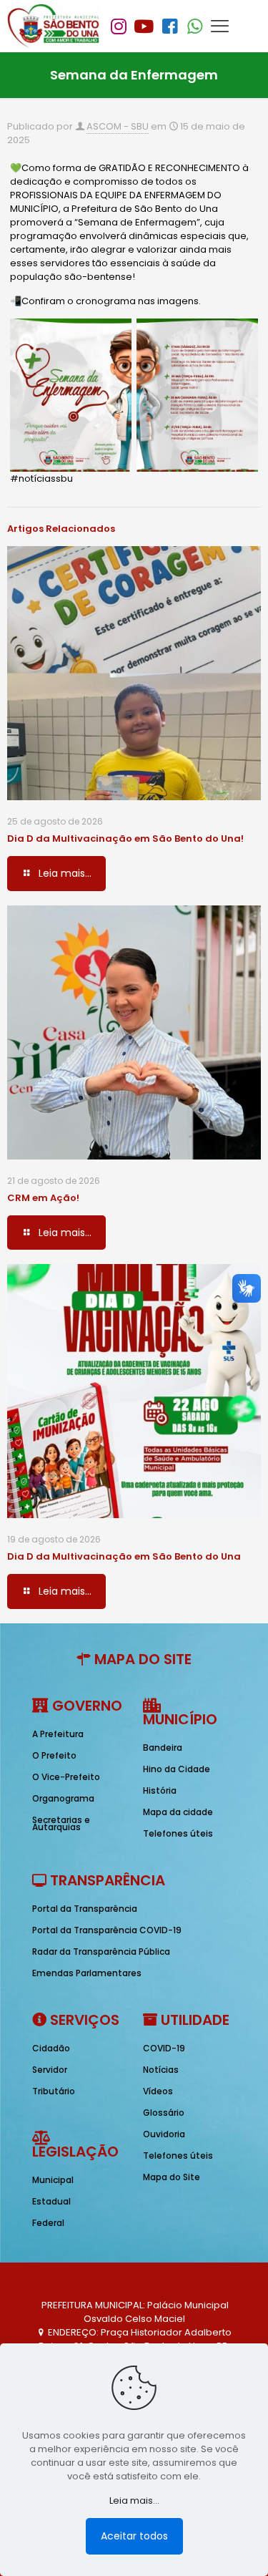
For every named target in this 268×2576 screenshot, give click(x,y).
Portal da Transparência (85, 1909)
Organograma (63, 1798)
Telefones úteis (178, 1833)
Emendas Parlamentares (87, 1973)
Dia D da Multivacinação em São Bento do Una (124, 1556)
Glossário (164, 2113)
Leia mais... (134, 2500)
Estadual (51, 2201)
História (160, 1790)
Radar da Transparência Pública (101, 1952)
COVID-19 (164, 2048)
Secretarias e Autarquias (61, 1823)
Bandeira (163, 1748)
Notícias (161, 2070)
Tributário (54, 2091)
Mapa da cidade (178, 1812)
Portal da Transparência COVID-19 (107, 1930)
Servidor (50, 2070)
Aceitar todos (134, 2536)
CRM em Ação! (43, 1198)
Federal (48, 2223)
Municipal (53, 2180)
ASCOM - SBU (118, 126)
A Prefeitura (58, 1734)
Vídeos (158, 2091)
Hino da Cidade (177, 1769)
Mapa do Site (172, 2177)
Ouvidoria (164, 2134)
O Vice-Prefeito (66, 1777)
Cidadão (51, 2048)
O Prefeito (54, 1755)
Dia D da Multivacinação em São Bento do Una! (125, 839)
